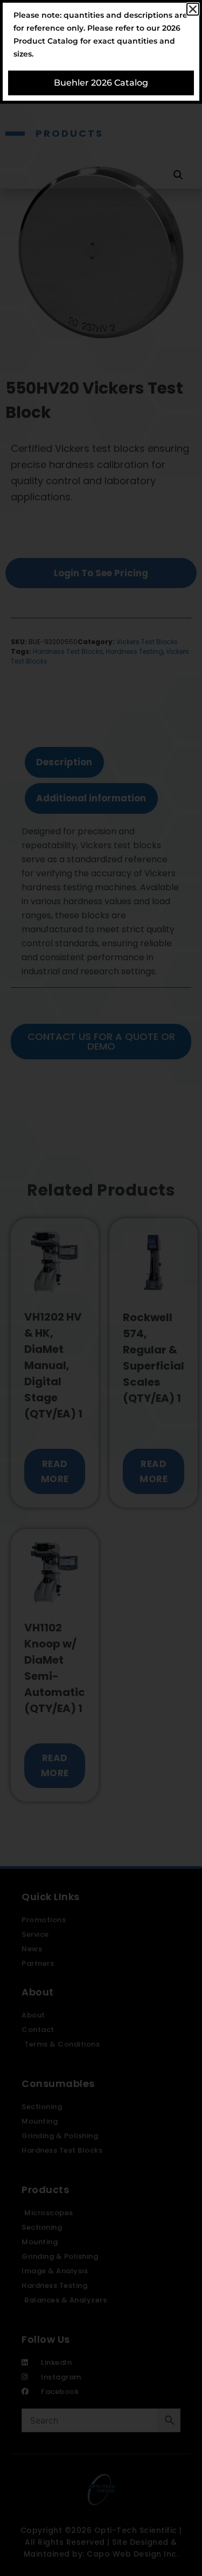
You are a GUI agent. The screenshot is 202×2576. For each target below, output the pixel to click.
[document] (101, 1288)
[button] (193, 9)
